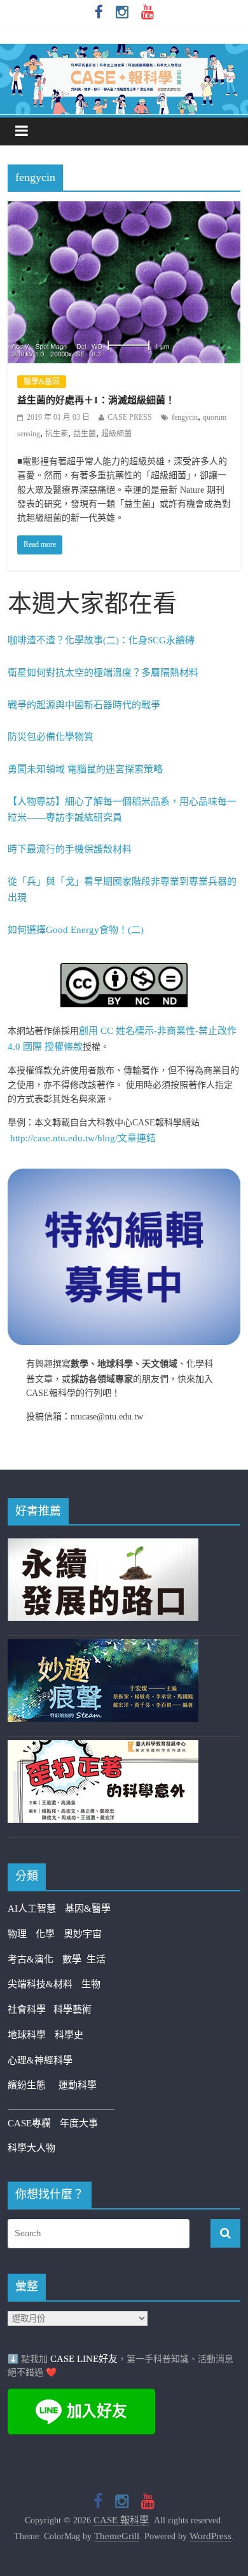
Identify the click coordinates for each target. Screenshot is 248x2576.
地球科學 (27, 2035)
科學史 (69, 2035)
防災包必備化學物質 (51, 737)
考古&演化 (31, 1959)
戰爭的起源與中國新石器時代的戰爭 (84, 705)
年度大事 (79, 2123)
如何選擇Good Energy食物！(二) (76, 930)
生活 (96, 1959)
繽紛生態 (33, 2085)
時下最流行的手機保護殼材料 (70, 849)
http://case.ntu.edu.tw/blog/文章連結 (83, 1138)
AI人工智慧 (32, 1909)
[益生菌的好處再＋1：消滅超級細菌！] (124, 210)
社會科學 (31, 2009)
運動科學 (78, 2085)
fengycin (185, 417)
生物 (91, 1984)
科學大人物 (31, 2148)
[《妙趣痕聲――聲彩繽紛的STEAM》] (103, 1647)
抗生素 (57, 434)
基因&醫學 (88, 1909)
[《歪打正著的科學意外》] (103, 1748)
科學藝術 (72, 2009)
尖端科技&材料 (40, 1984)
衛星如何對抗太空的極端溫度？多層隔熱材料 (103, 673)
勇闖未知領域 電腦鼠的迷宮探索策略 (85, 769)
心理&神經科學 (40, 2060)
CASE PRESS (130, 417)
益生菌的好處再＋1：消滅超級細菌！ (96, 400)
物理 (17, 1934)
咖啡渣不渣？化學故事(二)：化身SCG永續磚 (101, 640)
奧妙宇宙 (83, 1934)
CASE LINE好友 (84, 2359)
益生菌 (85, 434)
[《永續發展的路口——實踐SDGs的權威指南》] (103, 1546)
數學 (74, 1959)
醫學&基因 (42, 382)
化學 (45, 1934)
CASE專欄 (29, 2123)
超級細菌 (116, 434)
